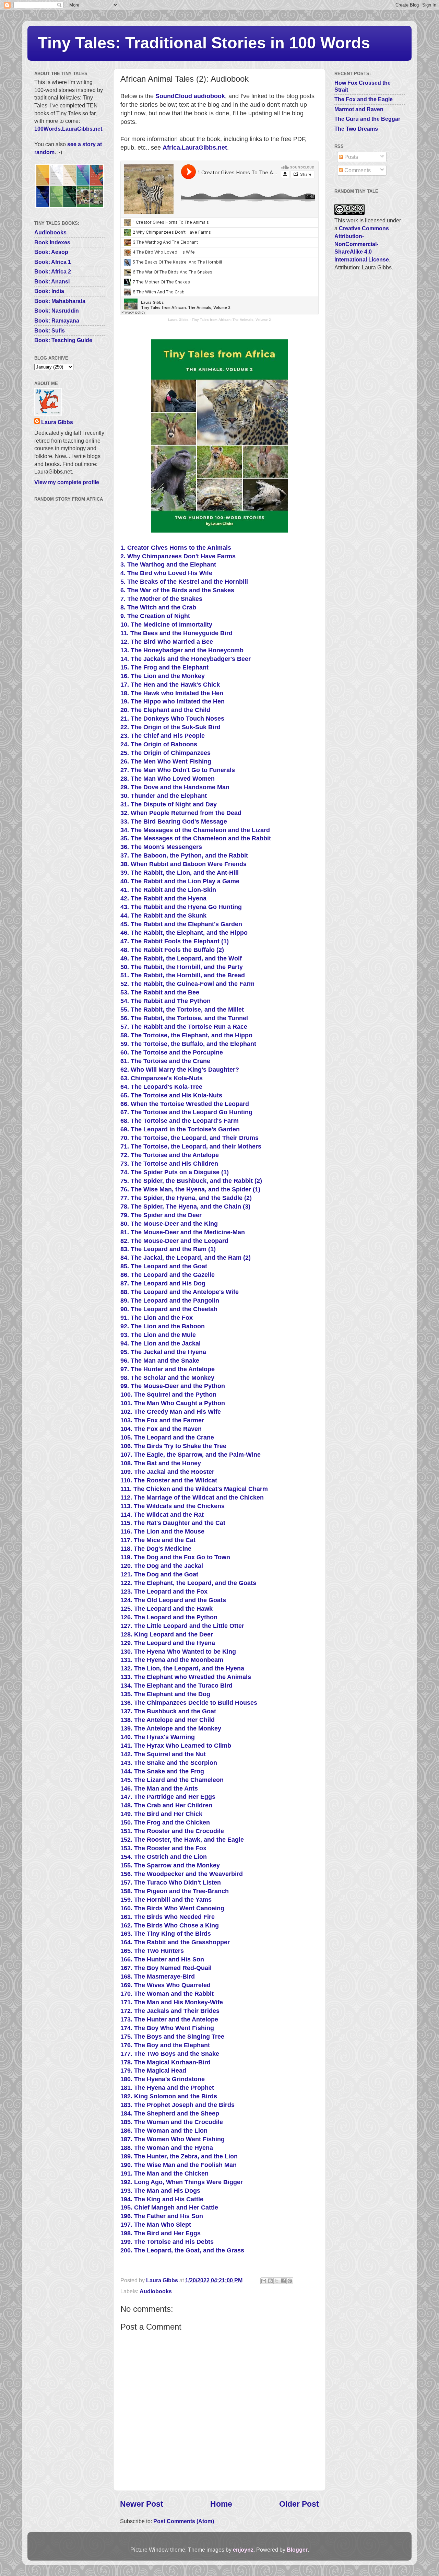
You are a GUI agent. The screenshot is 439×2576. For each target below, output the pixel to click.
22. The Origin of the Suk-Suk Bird (170, 727)
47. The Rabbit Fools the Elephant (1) (175, 941)
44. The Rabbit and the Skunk (163, 916)
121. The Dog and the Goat (159, 1574)
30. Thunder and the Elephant (164, 796)
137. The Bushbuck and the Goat (168, 1711)
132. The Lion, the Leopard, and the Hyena (182, 1668)
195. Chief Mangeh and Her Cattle (169, 2207)
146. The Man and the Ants (159, 1788)
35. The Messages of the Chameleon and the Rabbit (196, 838)
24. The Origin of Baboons (159, 744)
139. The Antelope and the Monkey (171, 1728)
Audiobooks (156, 2291)
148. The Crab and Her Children (166, 1805)
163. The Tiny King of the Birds (166, 1934)
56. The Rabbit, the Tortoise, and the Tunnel (184, 1018)
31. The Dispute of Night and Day (169, 804)
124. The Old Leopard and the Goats (173, 1600)
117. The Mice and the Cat (158, 1540)
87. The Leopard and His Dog (163, 1283)
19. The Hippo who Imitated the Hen (173, 701)
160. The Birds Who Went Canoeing (172, 1908)
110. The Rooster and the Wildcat (169, 1480)
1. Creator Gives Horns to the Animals (176, 548)
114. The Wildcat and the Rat (162, 1515)
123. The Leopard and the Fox (164, 1592)
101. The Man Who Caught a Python (173, 1403)
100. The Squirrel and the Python (168, 1395)
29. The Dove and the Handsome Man (175, 787)
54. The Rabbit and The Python (165, 1001)
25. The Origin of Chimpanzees (165, 753)
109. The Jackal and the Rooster (167, 1472)
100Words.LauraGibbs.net (68, 129)
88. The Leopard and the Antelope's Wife (180, 1292)
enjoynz (243, 2550)
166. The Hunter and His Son (162, 1959)
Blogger (297, 2550)
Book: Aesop (51, 252)
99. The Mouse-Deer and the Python (173, 1386)
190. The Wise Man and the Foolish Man (179, 2165)
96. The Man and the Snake (160, 1361)
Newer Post (142, 2504)
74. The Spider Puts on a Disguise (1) (175, 1172)
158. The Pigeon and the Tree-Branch (175, 1891)
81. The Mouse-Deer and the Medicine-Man (183, 1232)
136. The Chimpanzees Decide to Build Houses (189, 1703)
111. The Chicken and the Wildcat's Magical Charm (194, 1489)
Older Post (299, 2504)
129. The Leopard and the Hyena (168, 1643)
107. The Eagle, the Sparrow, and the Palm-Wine (191, 1455)
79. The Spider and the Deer (161, 1215)
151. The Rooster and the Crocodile (172, 1831)
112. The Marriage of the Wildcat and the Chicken (192, 1497)
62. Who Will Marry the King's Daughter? (180, 1070)
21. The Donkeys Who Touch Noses (172, 719)
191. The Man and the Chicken (164, 2173)
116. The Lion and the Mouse (162, 1531)
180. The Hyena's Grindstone (163, 2079)
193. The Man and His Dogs (160, 2191)
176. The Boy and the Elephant (165, 2045)
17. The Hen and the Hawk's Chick (170, 685)
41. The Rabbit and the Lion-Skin (168, 890)
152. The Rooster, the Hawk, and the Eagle (182, 1840)
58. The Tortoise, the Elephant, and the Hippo (186, 1035)
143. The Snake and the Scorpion (169, 1763)
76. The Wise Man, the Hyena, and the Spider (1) (190, 1189)
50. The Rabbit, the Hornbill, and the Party (182, 967)
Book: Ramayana (57, 320)
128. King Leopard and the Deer (167, 1634)
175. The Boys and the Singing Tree (172, 2037)
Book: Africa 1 (53, 262)
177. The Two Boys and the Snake (170, 2054)
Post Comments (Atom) (184, 2521)
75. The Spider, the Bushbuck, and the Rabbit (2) (191, 1181)
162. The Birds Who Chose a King (170, 1925)
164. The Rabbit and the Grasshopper (175, 1942)
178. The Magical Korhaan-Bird (165, 2062)
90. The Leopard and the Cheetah (169, 1309)
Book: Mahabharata (60, 301)
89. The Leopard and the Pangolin (170, 1301)
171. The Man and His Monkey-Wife (172, 2002)
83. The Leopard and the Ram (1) (168, 1249)
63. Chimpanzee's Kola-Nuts (162, 1078)
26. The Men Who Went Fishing (166, 761)
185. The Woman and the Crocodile (172, 2122)
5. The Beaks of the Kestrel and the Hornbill (184, 582)
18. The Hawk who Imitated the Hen (172, 693)
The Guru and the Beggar (367, 119)
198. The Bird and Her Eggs (161, 2233)
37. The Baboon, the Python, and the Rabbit (184, 855)
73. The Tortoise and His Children (169, 1164)
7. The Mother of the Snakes (161, 599)
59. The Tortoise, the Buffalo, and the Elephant (188, 1044)
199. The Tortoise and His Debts (167, 2242)
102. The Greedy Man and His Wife (171, 1412)
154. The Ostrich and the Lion (164, 1857)
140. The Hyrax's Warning (158, 1737)
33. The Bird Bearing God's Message (174, 821)
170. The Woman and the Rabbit (167, 1994)
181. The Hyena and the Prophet (167, 2088)
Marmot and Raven (359, 109)
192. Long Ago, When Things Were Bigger (182, 2182)
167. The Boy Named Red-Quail (166, 1968)
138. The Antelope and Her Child (168, 1720)
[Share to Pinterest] (290, 2281)
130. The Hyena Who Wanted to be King (178, 1652)
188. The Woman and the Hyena (167, 2148)
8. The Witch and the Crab (158, 607)
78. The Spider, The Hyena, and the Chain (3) (185, 1207)
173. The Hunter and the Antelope (169, 2019)
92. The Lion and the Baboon (163, 1326)
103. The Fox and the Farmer (162, 1420)
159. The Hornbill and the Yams (166, 1900)
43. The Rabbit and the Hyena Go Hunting (181, 907)
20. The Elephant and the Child (165, 710)
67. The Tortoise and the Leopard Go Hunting (186, 1112)
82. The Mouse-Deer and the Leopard (174, 1241)
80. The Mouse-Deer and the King (169, 1224)
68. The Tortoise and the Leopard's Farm (180, 1121)
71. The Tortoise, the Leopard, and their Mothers (191, 1146)
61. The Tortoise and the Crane (165, 1061)
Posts (351, 157)
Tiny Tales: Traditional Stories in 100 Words (204, 43)
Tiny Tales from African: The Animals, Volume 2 (231, 320)
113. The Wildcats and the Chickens (173, 1506)
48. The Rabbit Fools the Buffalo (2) (172, 950)
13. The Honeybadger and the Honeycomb (182, 650)
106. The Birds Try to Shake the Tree (173, 1446)
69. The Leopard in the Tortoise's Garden (180, 1129)
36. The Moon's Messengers (161, 847)
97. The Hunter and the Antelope (168, 1369)
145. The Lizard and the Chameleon (172, 1780)
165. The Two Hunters (152, 1951)
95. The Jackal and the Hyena (163, 1352)
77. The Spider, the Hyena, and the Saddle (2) (186, 1198)
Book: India (49, 291)
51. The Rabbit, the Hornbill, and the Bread (183, 975)
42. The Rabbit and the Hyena (163, 898)
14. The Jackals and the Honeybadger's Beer (186, 659)
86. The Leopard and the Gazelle (168, 1275)
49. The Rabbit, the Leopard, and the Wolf (181, 958)
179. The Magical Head (153, 2071)
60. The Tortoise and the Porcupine (172, 1052)
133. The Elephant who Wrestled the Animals (186, 1677)
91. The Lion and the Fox (157, 1318)
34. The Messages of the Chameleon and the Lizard (195, 830)
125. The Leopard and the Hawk (167, 1609)
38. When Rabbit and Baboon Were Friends (183, 864)
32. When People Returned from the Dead (181, 813)
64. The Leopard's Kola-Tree (161, 1087)
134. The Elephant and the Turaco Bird (176, 1686)
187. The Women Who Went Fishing (173, 2139)
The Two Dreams (356, 129)
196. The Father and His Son (162, 2216)
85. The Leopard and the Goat (164, 1266)
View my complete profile (67, 482)
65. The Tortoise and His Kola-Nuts (171, 1095)
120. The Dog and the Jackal (162, 1566)
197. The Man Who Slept (156, 2225)
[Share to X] (277, 2281)
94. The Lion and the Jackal (161, 1343)
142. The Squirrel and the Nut (163, 1754)
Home (221, 2504)
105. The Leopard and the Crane (167, 1437)
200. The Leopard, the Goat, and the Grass (182, 2250)
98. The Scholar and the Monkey (167, 1378)
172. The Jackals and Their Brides (170, 2011)
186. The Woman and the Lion (164, 2131)
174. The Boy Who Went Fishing (167, 2028)
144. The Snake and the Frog (162, 1771)
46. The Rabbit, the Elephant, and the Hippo (184, 933)
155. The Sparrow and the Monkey (170, 1865)
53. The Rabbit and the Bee (160, 992)
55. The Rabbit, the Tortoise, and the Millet (182, 1010)
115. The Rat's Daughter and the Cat (173, 1523)
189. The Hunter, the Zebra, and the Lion (179, 2156)
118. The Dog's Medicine (156, 1549)
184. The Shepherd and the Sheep (170, 2113)
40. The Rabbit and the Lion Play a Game (180, 881)
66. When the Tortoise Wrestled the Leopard (185, 1104)
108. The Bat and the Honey (161, 1463)
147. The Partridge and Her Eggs (168, 1797)
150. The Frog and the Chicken (165, 1822)
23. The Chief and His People (163, 736)
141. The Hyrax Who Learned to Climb (176, 1746)
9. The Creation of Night (155, 616)
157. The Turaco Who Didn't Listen (171, 1883)
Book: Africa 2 (53, 271)
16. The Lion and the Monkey (163, 676)
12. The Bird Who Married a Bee (167, 642)
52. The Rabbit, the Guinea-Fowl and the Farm (187, 984)
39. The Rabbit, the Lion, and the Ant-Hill (180, 873)
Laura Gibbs (178, 320)
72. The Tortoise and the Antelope (170, 1155)
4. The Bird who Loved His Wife (166, 573)
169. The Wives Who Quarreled (165, 1985)
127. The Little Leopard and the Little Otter (182, 1626)
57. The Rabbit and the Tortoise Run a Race (184, 1027)
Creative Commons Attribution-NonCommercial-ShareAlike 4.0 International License (362, 244)
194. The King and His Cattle (162, 2199)
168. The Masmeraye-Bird (158, 1977)
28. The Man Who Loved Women (168, 779)
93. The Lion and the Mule (158, 1335)
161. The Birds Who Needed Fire (168, 1917)
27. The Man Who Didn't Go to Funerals (178, 770)
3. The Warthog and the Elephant (168, 564)
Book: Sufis (50, 330)
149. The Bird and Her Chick (161, 1814)
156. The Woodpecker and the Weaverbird (182, 1874)
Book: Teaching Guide (63, 340)
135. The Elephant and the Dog (165, 1694)
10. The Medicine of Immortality (166, 625)
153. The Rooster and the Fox (163, 1848)
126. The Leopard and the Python (169, 1617)
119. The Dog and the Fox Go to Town (175, 1557)
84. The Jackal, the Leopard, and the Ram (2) (186, 1258)
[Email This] (264, 2281)
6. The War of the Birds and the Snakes (177, 590)
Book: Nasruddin (57, 311)
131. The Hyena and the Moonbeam (172, 1660)
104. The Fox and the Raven (161, 1429)
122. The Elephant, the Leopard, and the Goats (188, 1583)
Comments (357, 170)
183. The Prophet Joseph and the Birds (177, 2105)
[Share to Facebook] (283, 2281)
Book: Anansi (52, 281)
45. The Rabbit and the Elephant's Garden (181, 924)
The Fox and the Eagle (364, 99)
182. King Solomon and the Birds (169, 2096)
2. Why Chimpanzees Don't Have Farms (178, 556)
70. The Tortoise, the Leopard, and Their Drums (189, 1138)
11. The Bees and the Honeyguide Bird (176, 633)
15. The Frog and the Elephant (164, 667)
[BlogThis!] (270, 2281)
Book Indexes (52, 242)
